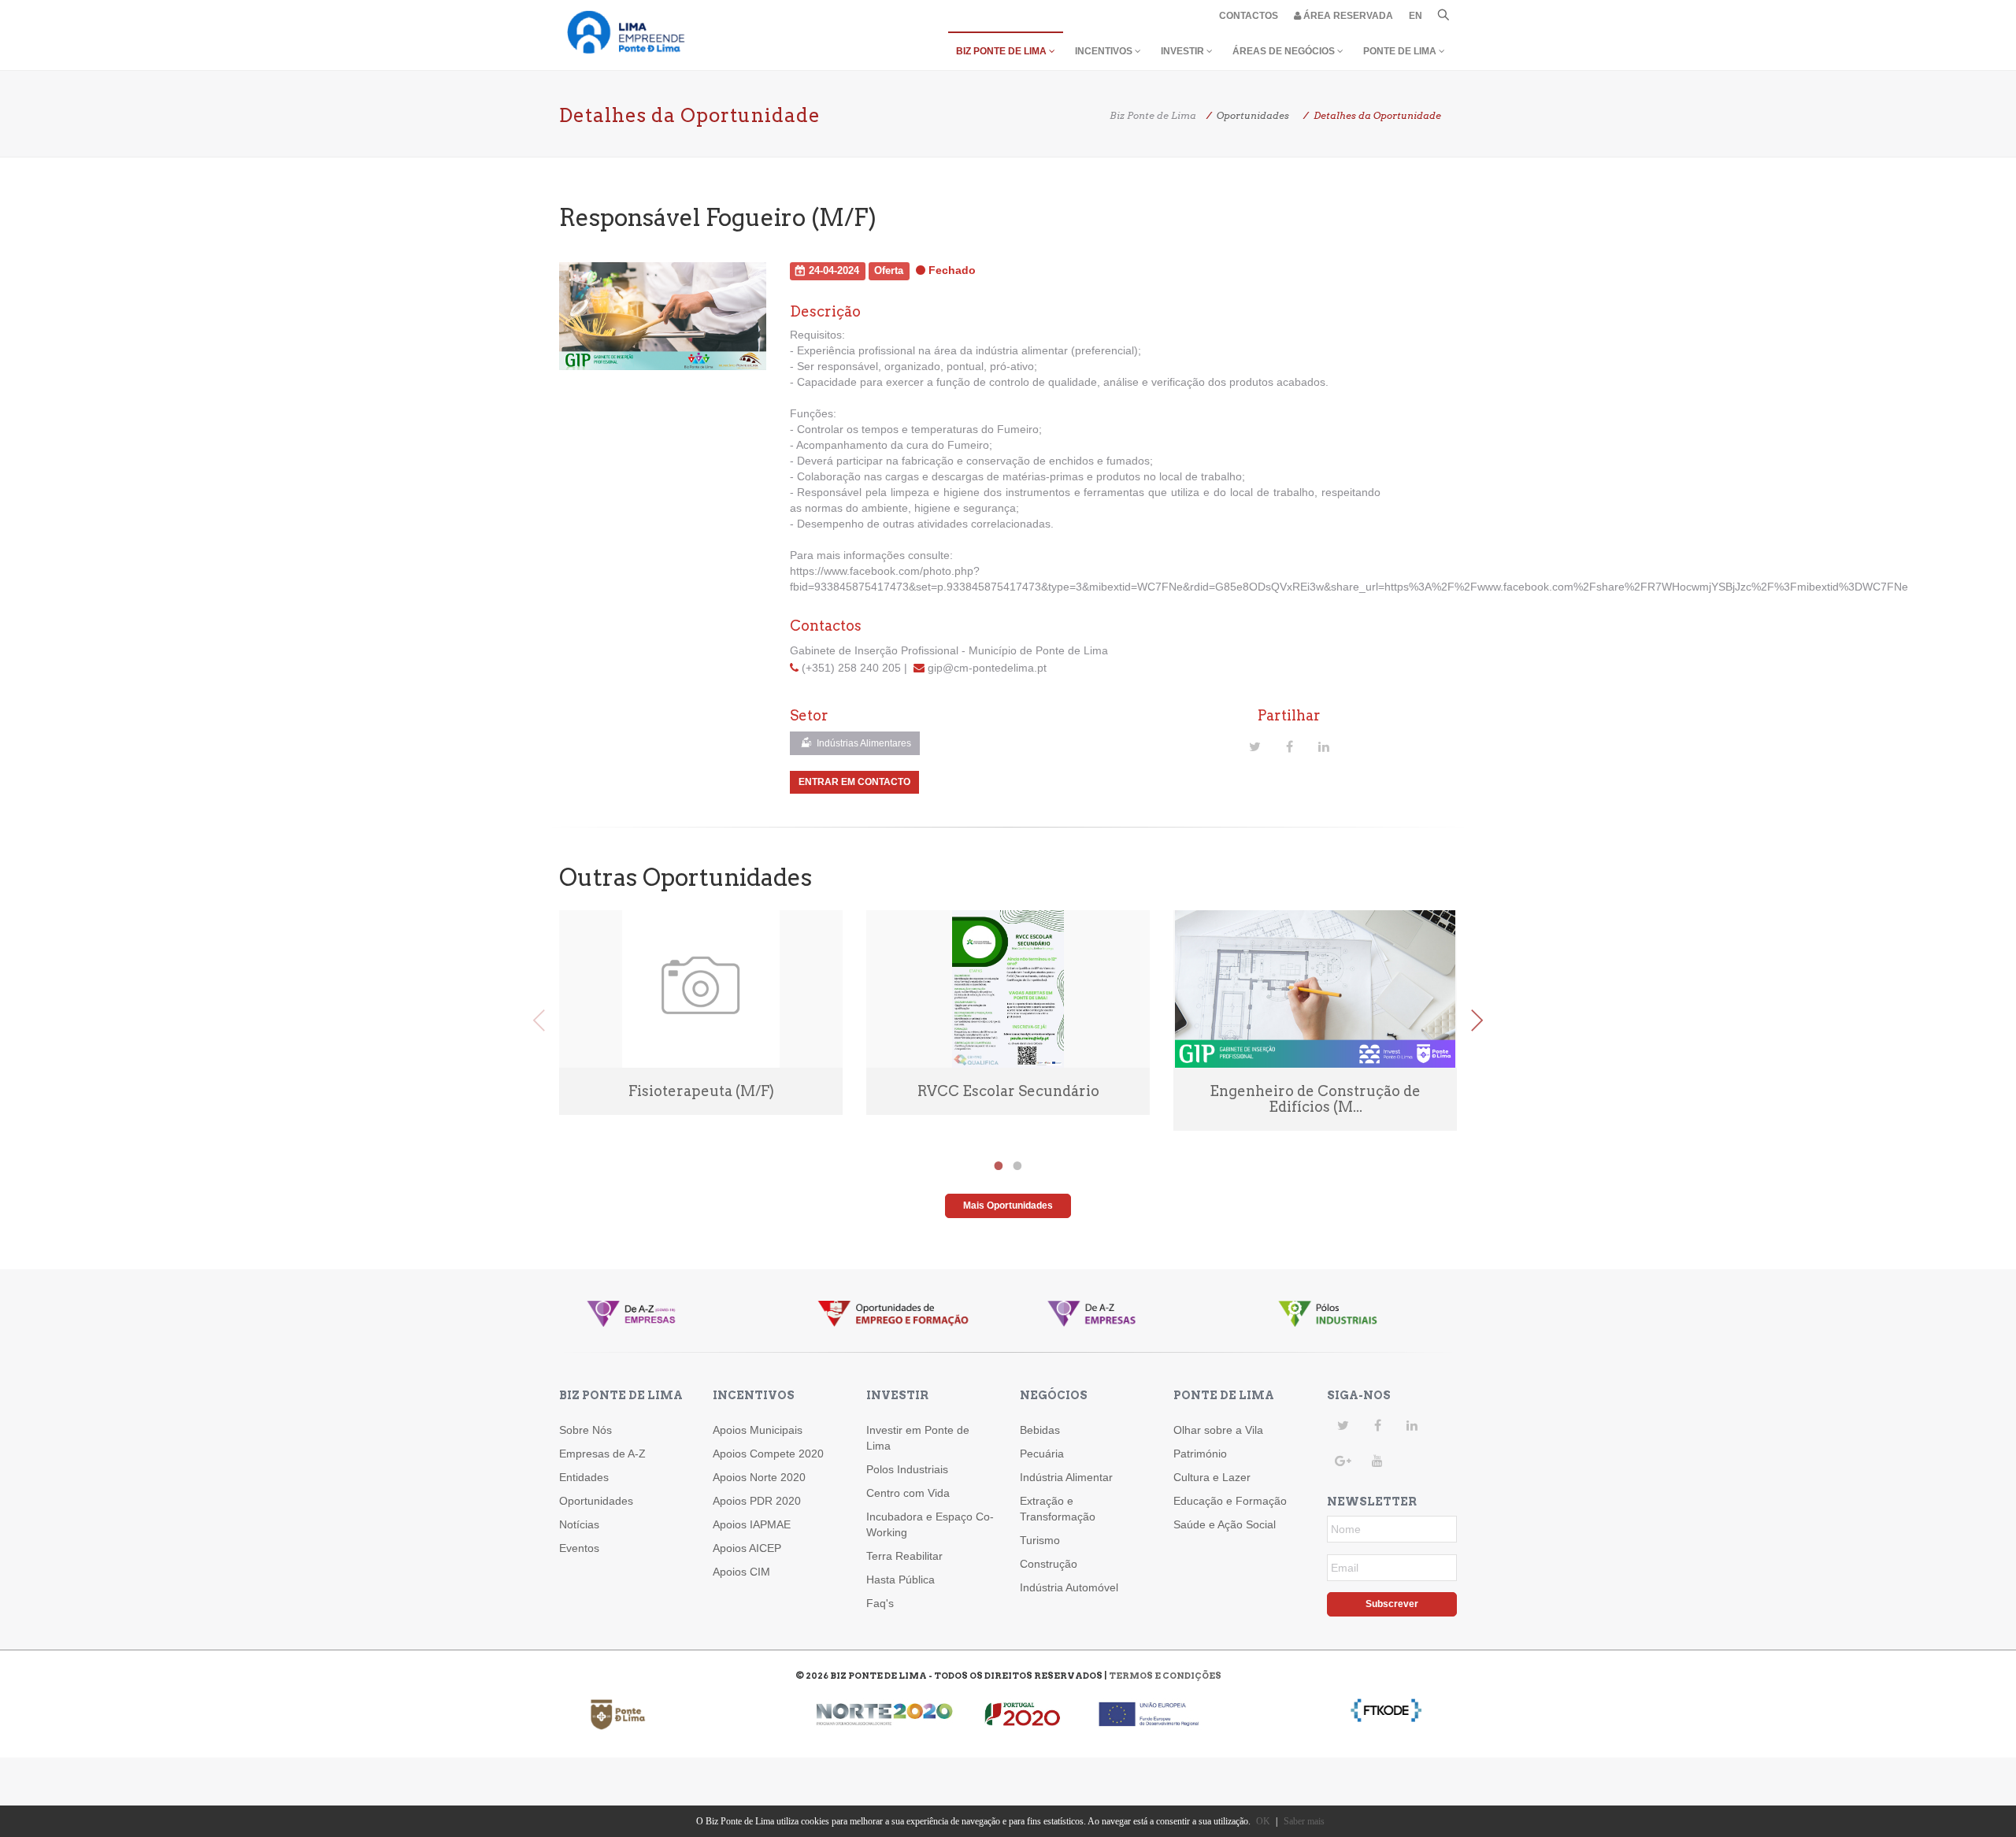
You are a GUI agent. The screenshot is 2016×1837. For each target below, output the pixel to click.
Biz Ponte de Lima (1002, 51)
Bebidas (1040, 1430)
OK (1263, 1821)
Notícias (579, 1524)
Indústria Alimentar (1066, 1477)
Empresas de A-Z (602, 1454)
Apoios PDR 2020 (757, 1501)
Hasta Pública (901, 1580)
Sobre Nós (586, 1430)
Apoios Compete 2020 (768, 1454)
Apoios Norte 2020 (759, 1477)
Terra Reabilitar (904, 1556)
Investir (1184, 51)
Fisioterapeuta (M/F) (701, 1091)
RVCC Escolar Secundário (1008, 1091)
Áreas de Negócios (1285, 51)
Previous (539, 1020)
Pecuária (1042, 1454)
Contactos (1249, 16)
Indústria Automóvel (1069, 1587)
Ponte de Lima (1401, 51)
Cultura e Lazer (1212, 1477)
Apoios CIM (741, 1572)
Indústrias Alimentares (863, 743)
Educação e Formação (1230, 1501)
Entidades (584, 1477)
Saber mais (1304, 1821)
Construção (1049, 1564)
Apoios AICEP (747, 1548)
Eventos (579, 1548)
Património (1200, 1454)
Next (1477, 1020)
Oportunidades (596, 1501)
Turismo (1040, 1540)
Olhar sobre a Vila (1218, 1430)
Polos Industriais (907, 1469)
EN (1416, 16)
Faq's (880, 1603)
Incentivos (1105, 51)
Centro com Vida (908, 1493)
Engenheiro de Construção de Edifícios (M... (1315, 1099)
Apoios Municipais (758, 1430)
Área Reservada (1347, 16)
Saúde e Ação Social (1225, 1524)
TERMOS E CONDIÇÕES (1165, 1676)
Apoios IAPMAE (752, 1524)
